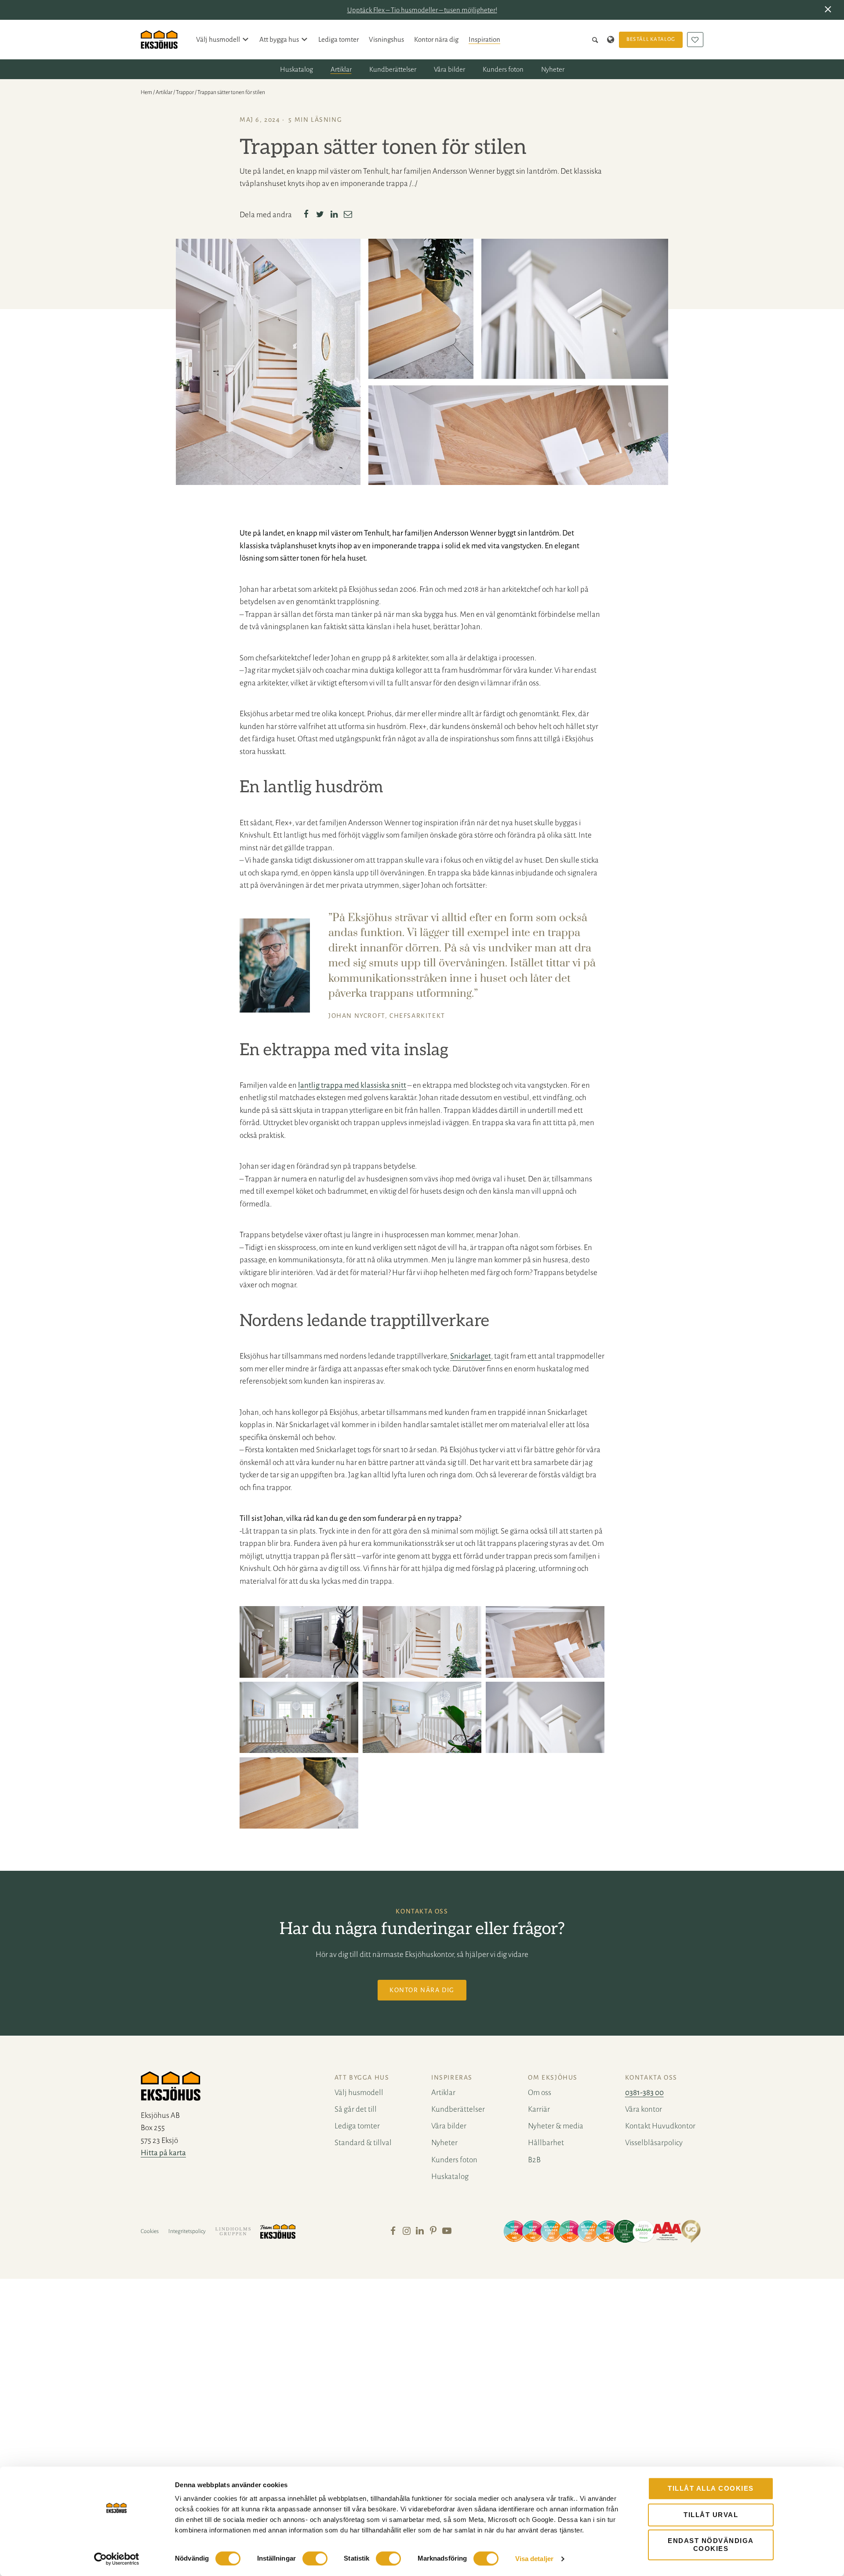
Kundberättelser (393, 69)
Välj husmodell (218, 39)
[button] (830, 10)
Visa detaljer (534, 2559)
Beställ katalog (651, 39)
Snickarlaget (471, 1356)
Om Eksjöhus (553, 2077)
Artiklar (341, 69)
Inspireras (452, 2077)
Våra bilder (449, 69)
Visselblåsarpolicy (654, 2143)
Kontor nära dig (436, 39)
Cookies (150, 2231)
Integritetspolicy (187, 2231)
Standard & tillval (363, 2143)
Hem (146, 92)
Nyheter (553, 69)
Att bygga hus (279, 39)
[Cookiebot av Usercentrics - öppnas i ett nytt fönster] (117, 2559)
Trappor (185, 92)
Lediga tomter (338, 39)
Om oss (540, 2093)
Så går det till (356, 2109)
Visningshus (386, 39)
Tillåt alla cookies (711, 2488)
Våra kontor (644, 2109)
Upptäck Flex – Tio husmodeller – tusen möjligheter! (422, 10)
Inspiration (484, 39)
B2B (534, 2160)
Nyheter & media (556, 2126)
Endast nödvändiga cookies (711, 2545)
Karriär (539, 2109)
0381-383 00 (644, 2093)
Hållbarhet (546, 2143)
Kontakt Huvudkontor (660, 2126)
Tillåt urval (711, 2515)
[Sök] (597, 40)
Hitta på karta (163, 2153)
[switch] (315, 2558)
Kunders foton (503, 69)
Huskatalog (296, 69)
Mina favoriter (695, 40)
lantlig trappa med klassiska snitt (352, 1085)
